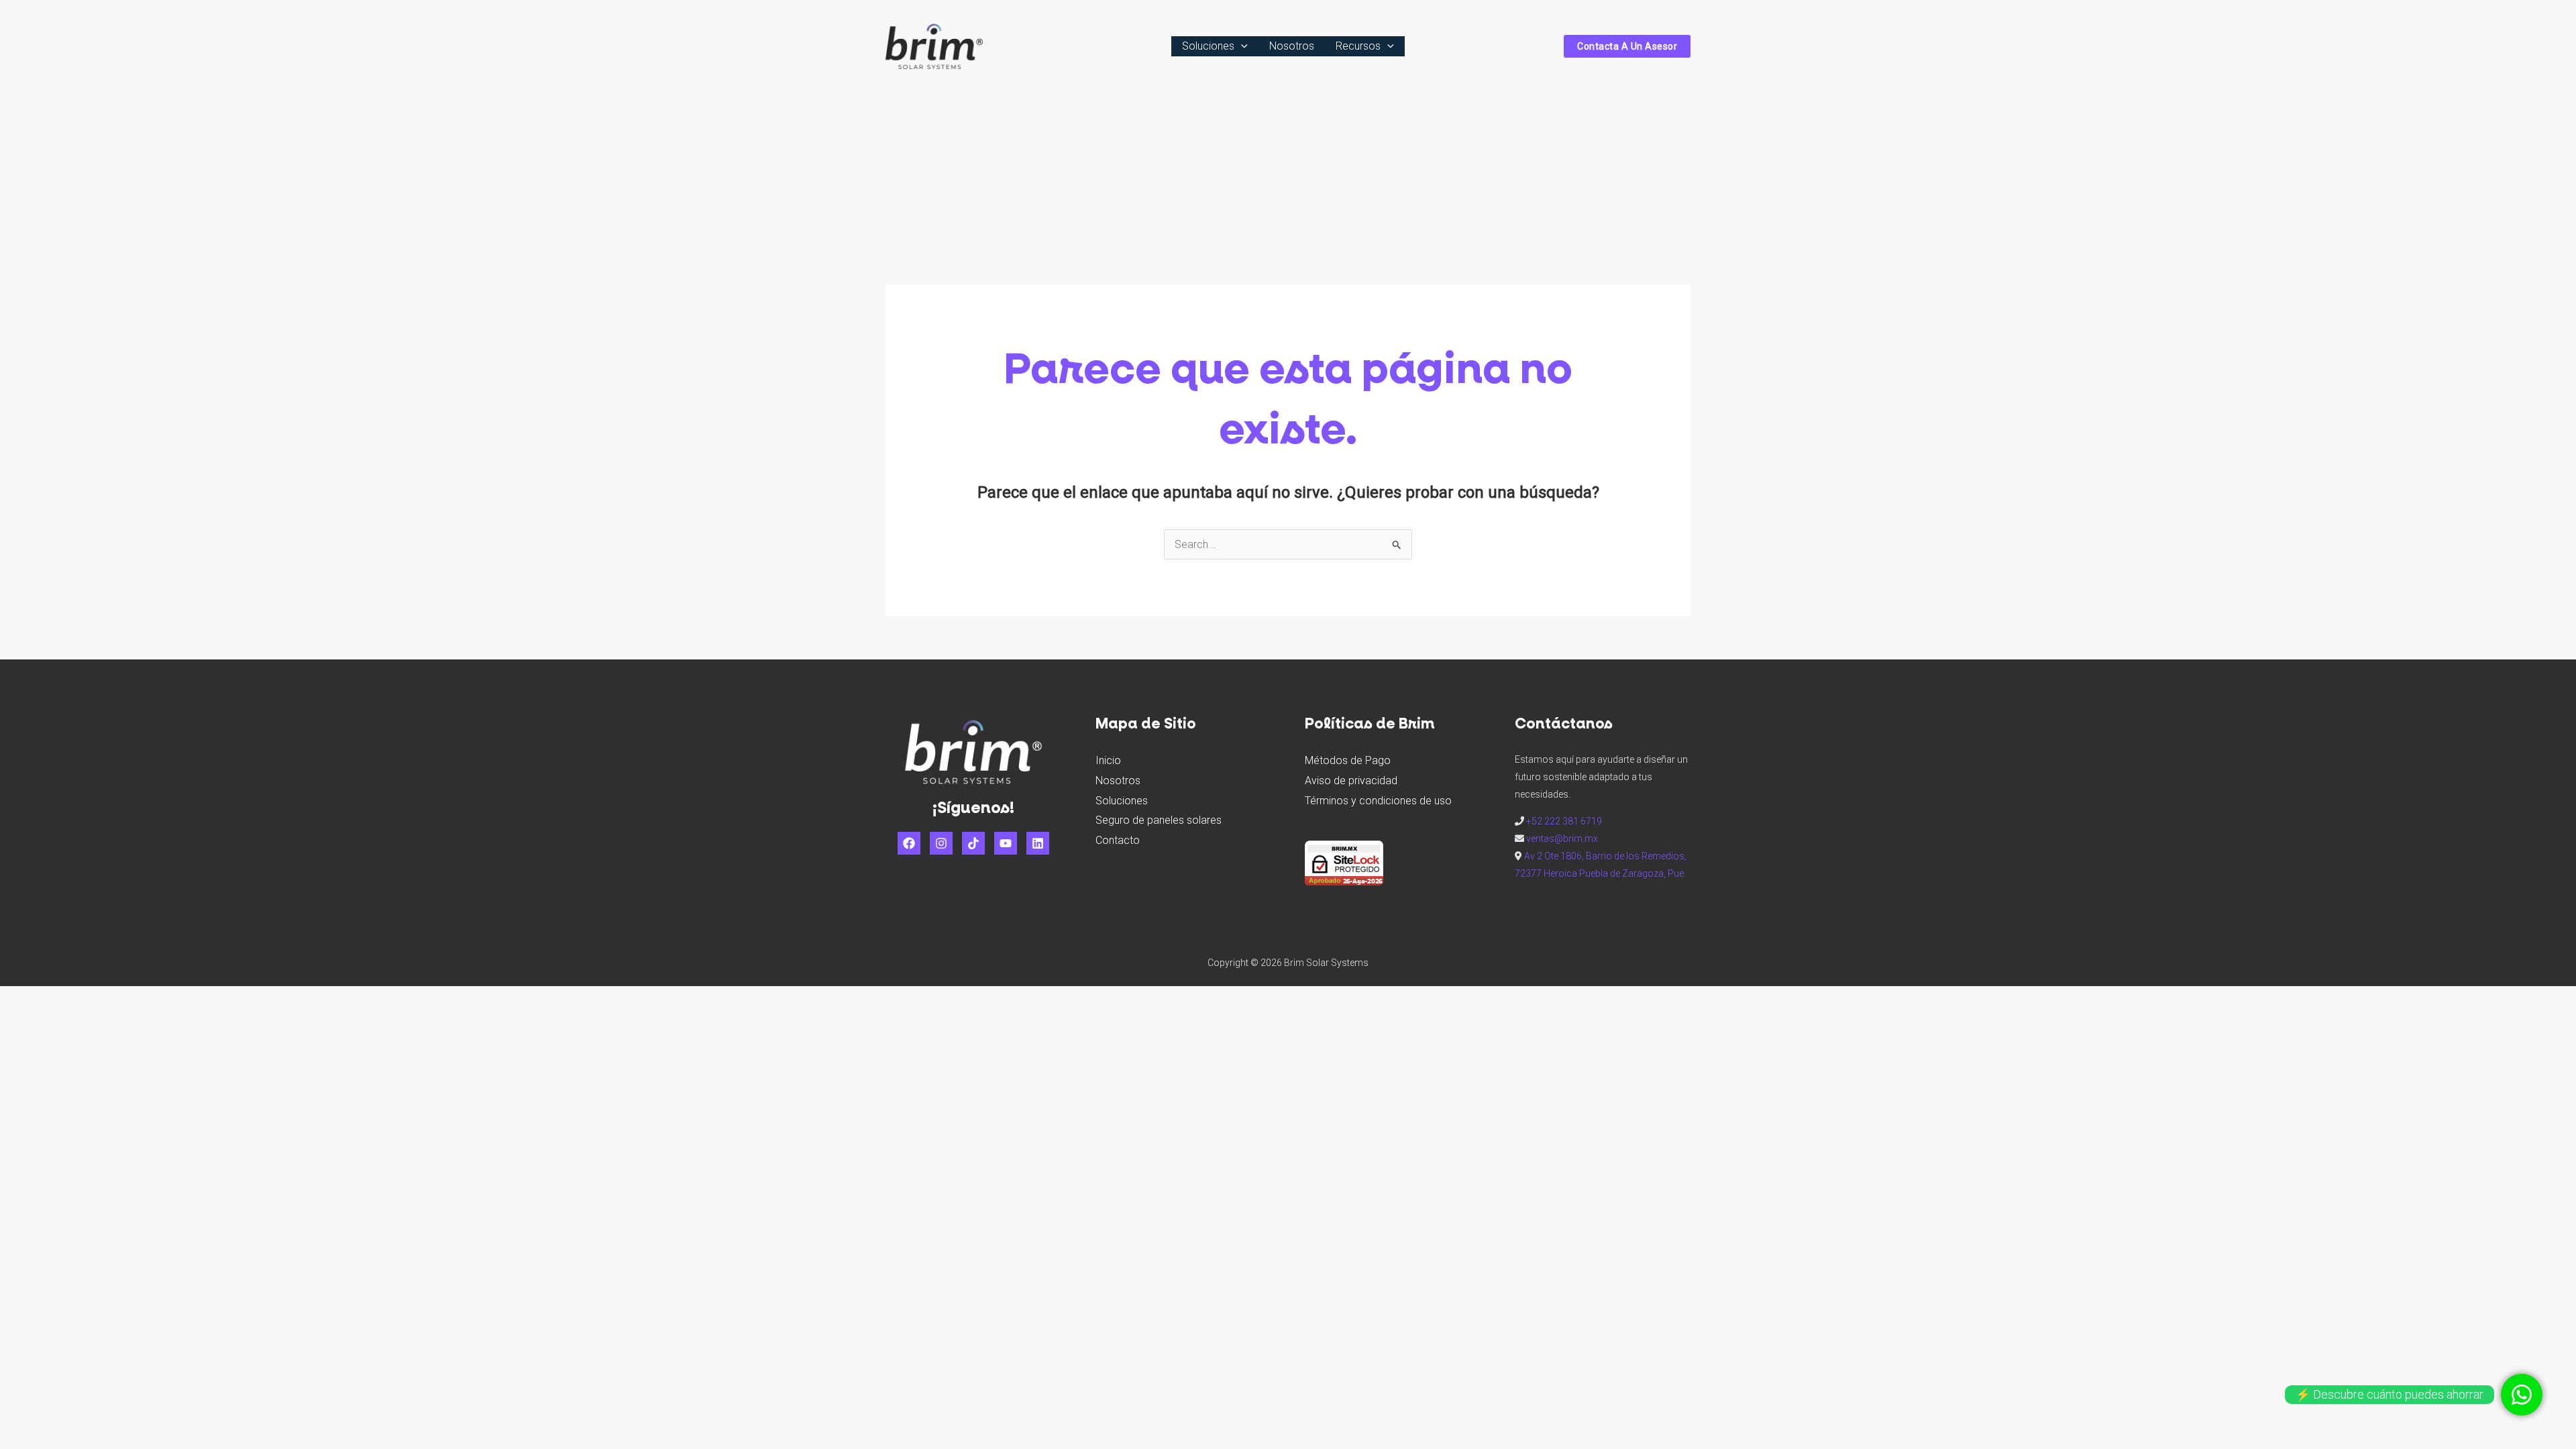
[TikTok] (973, 843)
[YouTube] (1006, 843)
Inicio (1108, 760)
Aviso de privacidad (1351, 781)
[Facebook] (909, 843)
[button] (1241, 46)
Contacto (1118, 840)
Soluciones (1122, 801)
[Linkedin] (1038, 843)
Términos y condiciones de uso (1378, 801)
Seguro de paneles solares (1159, 820)
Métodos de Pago (1348, 760)
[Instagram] (941, 843)
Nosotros (1118, 781)
